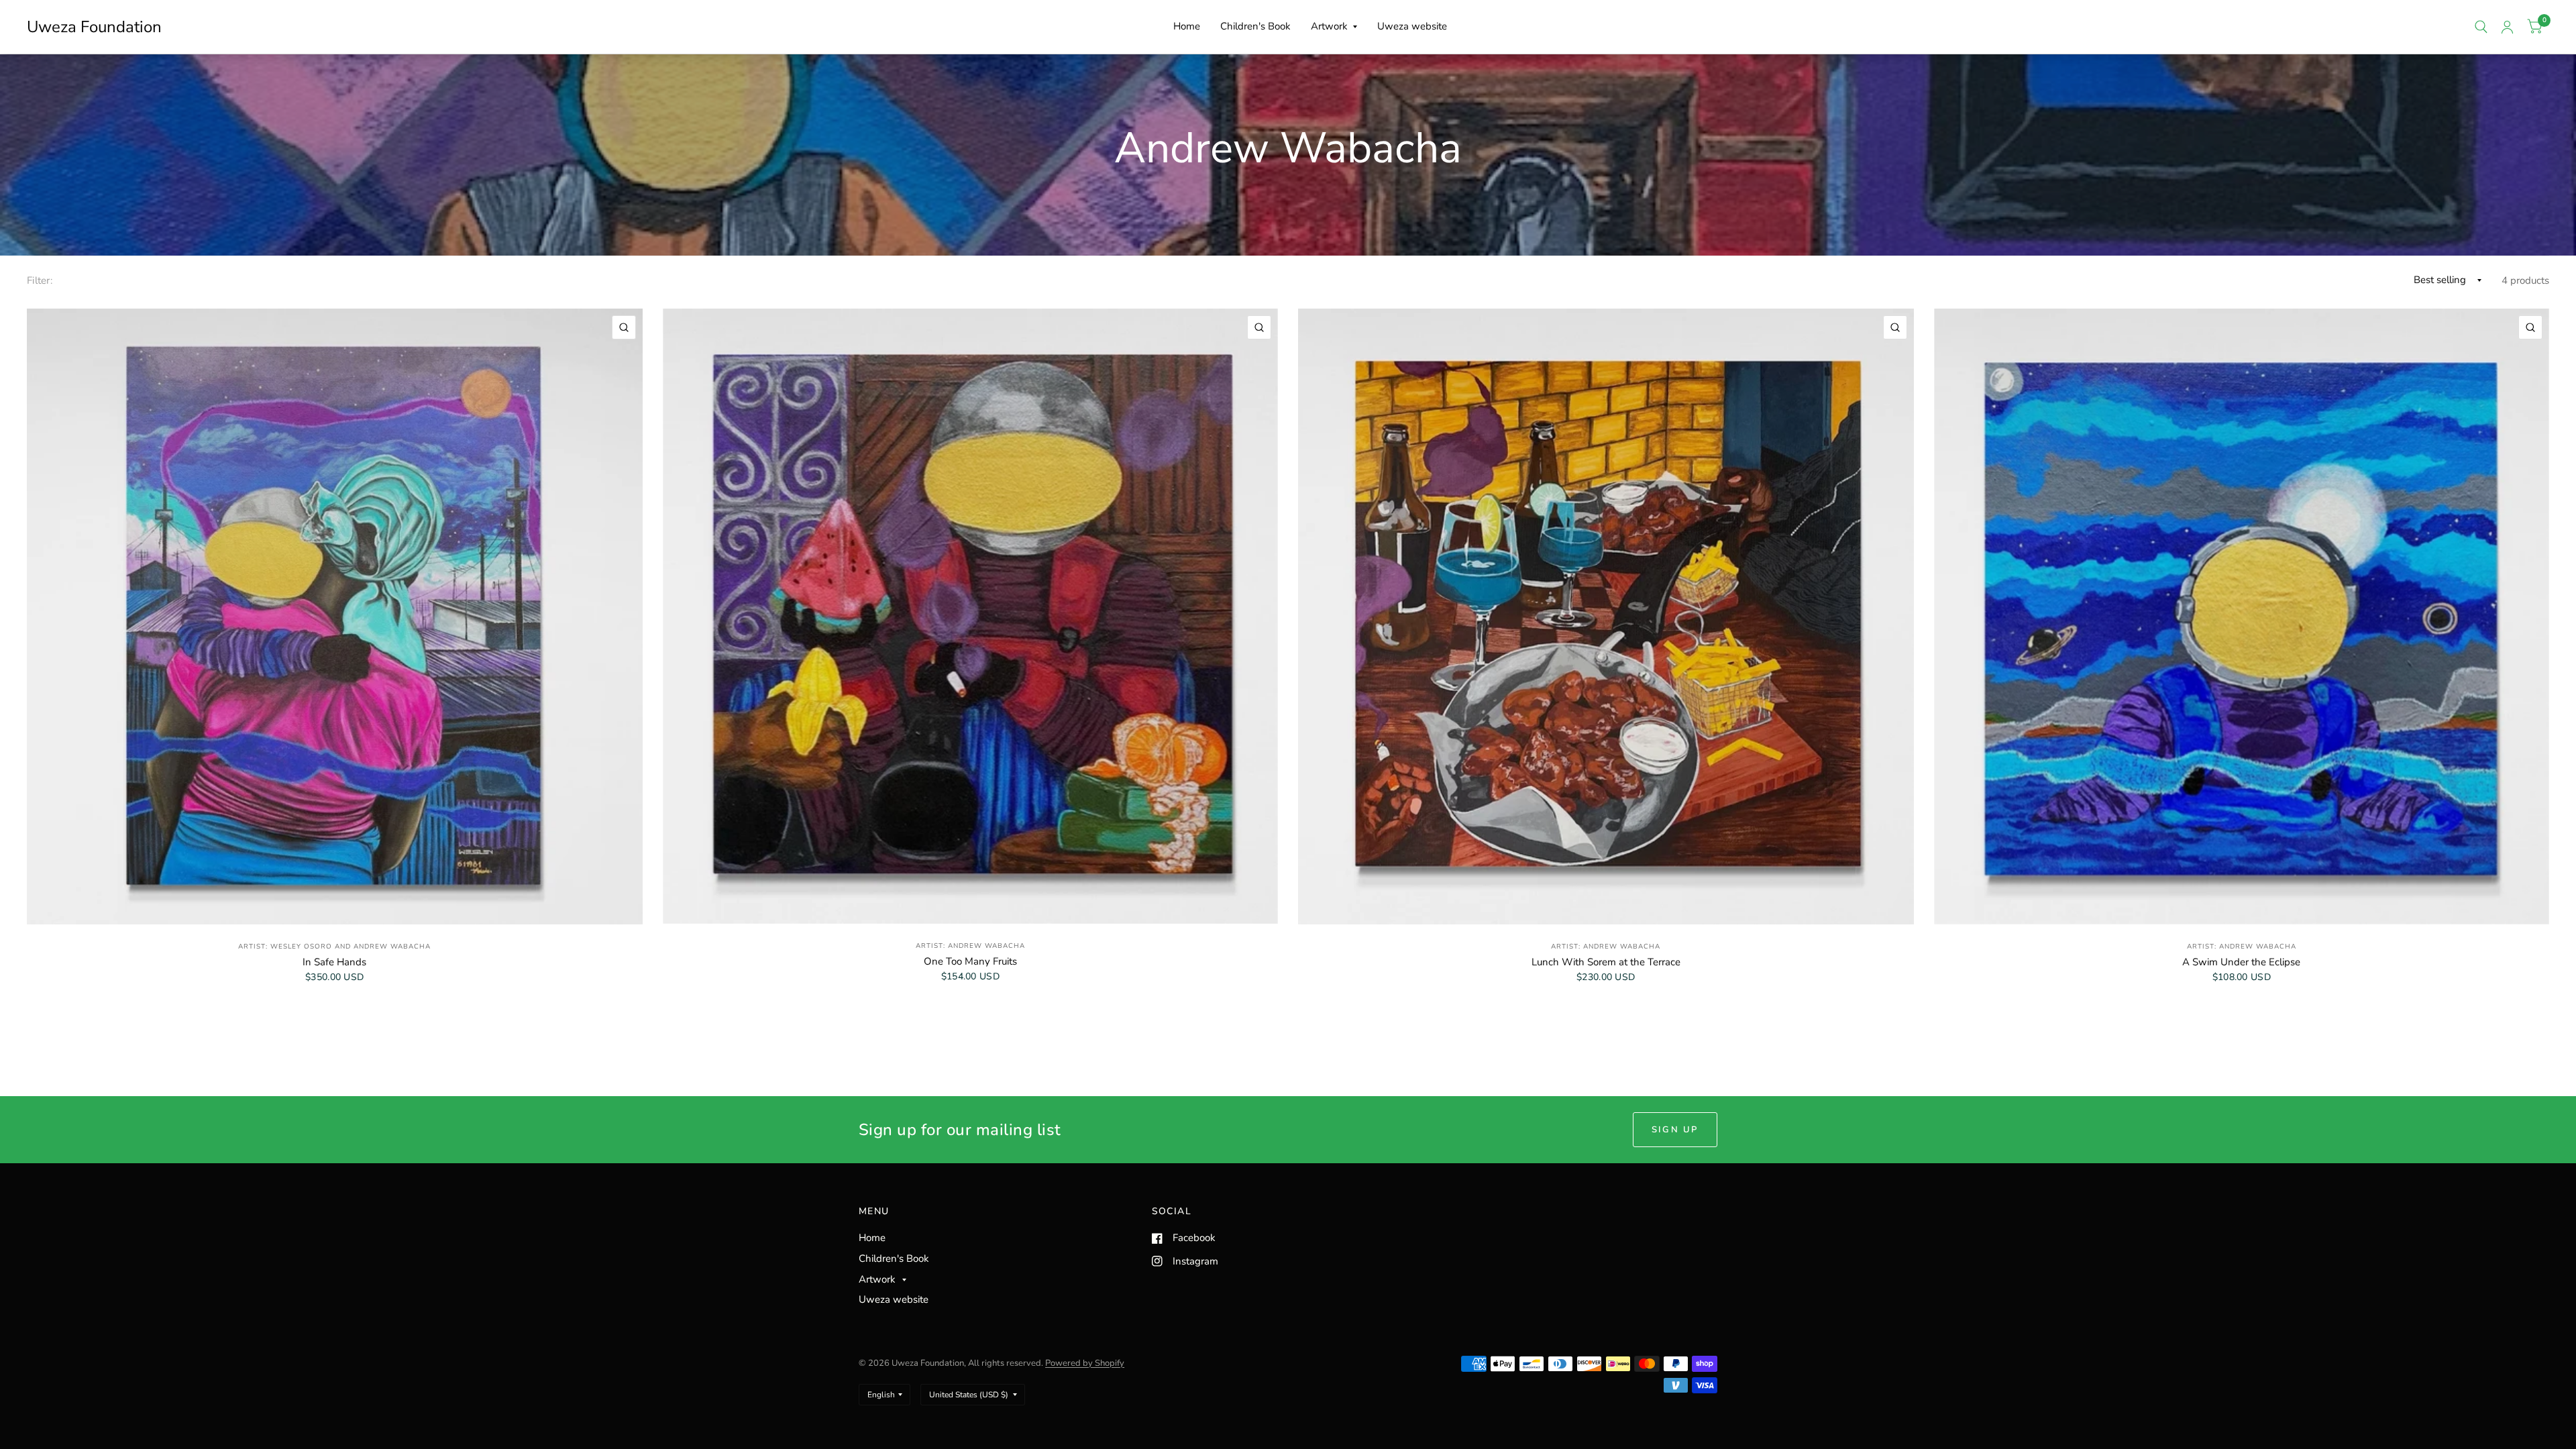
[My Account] (2507, 27)
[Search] (2481, 27)
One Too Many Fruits (970, 961)
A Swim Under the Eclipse (2241, 962)
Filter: (40, 280)
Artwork (1329, 26)
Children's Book (1255, 26)
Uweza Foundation (94, 27)
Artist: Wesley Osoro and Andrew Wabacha (334, 947)
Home (1187, 26)
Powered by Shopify (1085, 1363)
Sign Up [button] (1675, 1130)
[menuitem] (1187, 27)
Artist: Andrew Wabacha (970, 946)
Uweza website (1412, 26)
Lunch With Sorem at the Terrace (1606, 962)
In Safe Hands (334, 962)
